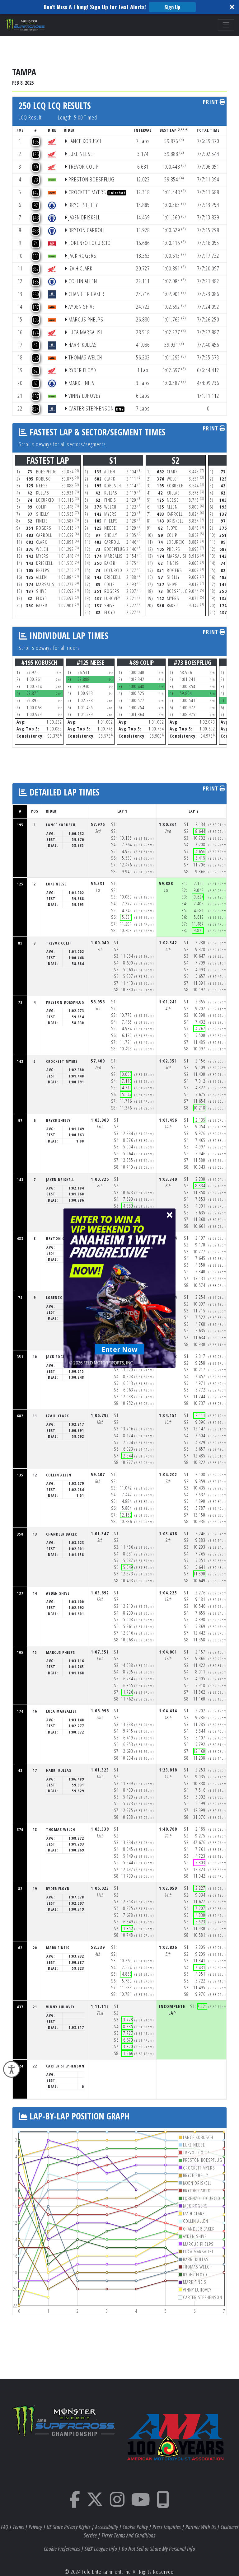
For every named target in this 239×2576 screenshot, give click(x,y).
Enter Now (120, 1349)
